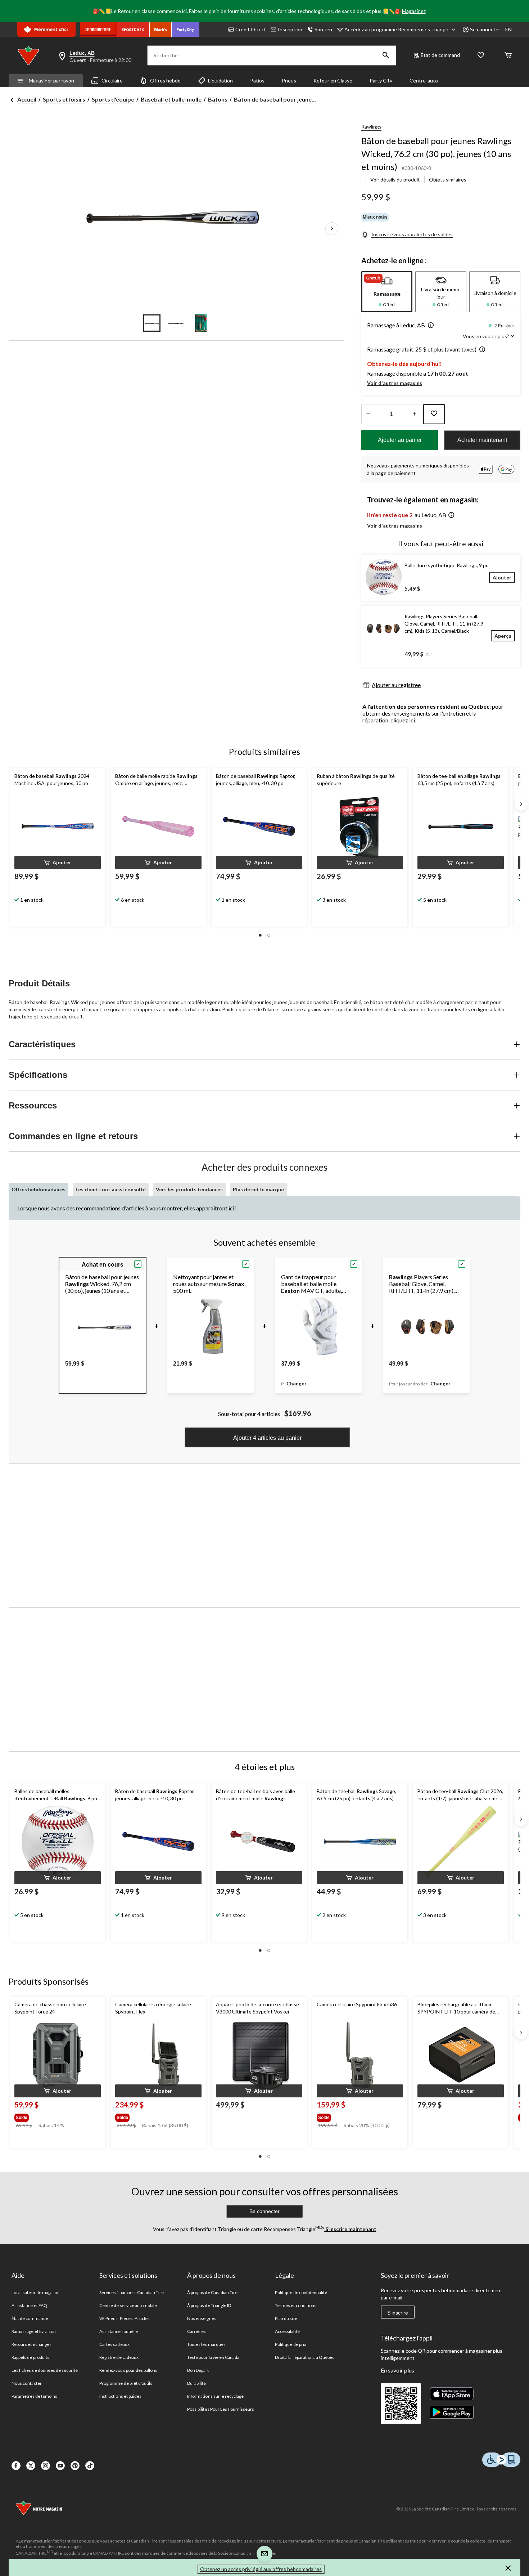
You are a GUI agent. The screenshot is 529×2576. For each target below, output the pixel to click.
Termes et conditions (296, 2305)
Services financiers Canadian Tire (132, 2292)
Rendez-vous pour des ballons (128, 2370)
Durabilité (196, 2383)
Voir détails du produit (395, 180)
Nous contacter (27, 2383)
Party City (381, 80)
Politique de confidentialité (301, 2292)
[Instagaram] (46, 2466)
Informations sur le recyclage (215, 2396)
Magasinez (414, 11)
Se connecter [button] (485, 29)
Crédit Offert (250, 29)
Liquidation (220, 80)
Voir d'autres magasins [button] (395, 383)
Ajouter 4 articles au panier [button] (267, 1438)
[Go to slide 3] (201, 323)
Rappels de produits (30, 2357)
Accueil (27, 99)
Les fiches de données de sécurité (45, 2370)
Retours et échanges (31, 2344)
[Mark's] (161, 30)
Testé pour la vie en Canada (213, 2357)
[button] (386, 55)
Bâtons (218, 99)
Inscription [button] (290, 29)
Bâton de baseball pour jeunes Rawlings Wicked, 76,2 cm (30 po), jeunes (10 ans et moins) (436, 154)
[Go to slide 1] (152, 323)
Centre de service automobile (128, 2305)
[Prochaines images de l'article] (332, 229)
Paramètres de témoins (34, 2396)
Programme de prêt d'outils (126, 2383)
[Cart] (508, 56)
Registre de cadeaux (119, 2357)
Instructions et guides (120, 2396)
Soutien (323, 29)
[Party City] (186, 30)
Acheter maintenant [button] (482, 440)
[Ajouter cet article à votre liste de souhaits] (434, 414)
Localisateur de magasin (35, 2292)
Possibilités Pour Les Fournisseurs (221, 2409)
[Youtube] (60, 2466)
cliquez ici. (403, 720)
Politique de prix (291, 2344)
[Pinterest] (75, 2466)
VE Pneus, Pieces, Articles (125, 2318)
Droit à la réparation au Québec (305, 2357)
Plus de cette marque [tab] (258, 1189)
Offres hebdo (165, 80)
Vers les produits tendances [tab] (189, 1189)
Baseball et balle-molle (171, 99)
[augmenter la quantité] (368, 414)
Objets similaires (448, 180)
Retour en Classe (333, 80)
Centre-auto (424, 80)
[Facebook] (16, 2466)
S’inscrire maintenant (350, 2229)
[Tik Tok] (90, 2466)
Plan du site (286, 2318)
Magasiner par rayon (51, 80)
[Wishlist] (481, 56)
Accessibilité (287, 2331)
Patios (257, 80)
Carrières (196, 2331)
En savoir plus (397, 2370)
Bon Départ (198, 2370)
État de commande (30, 2318)
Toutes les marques (206, 2344)
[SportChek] (133, 30)
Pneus (289, 80)
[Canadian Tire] (98, 30)
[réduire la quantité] (414, 414)
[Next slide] (521, 804)
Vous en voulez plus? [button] (487, 336)
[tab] (387, 292)
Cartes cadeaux (114, 2344)
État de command (440, 55)
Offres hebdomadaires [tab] (39, 1189)
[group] (52, 2116)
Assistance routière (119, 2331)
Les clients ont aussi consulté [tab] (111, 1189)
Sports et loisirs (64, 99)
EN (508, 29)
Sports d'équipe (113, 99)
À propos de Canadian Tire (212, 2292)
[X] (31, 2466)
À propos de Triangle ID (209, 2305)
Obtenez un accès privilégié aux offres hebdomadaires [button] (261, 2569)
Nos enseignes (202, 2318)
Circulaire (112, 80)
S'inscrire (398, 2313)
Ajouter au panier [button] (400, 440)
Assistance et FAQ (29, 2305)
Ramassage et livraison (34, 2331)
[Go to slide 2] (176, 323)
